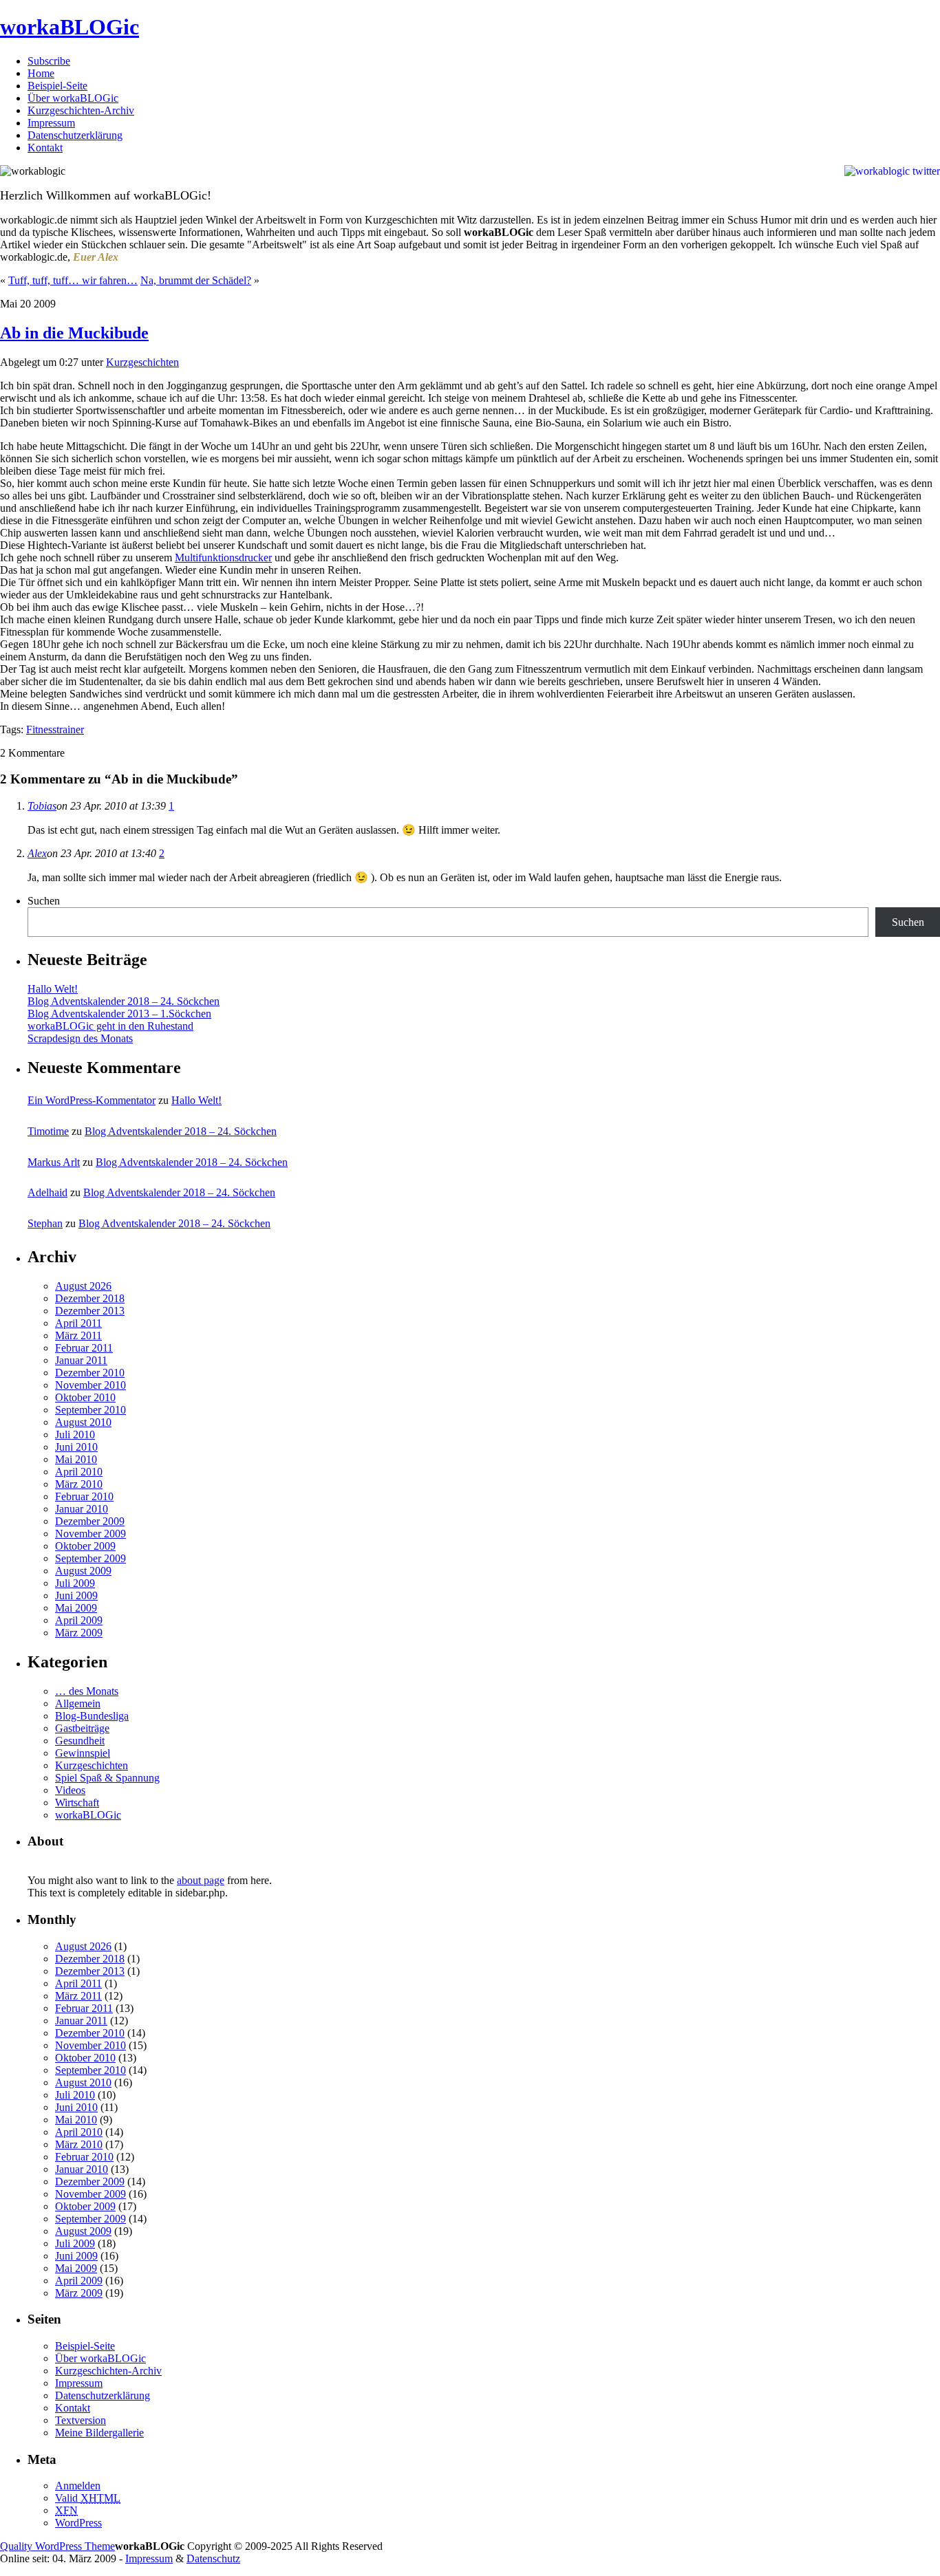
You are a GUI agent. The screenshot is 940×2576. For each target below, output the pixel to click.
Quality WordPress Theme (57, 2546)
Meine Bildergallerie (99, 2433)
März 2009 (79, 1633)
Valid (88, 2498)
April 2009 (79, 1620)
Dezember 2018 (90, 1298)
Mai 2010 (76, 1459)
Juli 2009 (75, 1583)
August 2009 (83, 1571)
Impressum (51, 123)
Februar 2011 (84, 1348)
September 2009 (90, 1558)
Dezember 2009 (90, 1521)
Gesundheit (80, 1741)
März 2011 (78, 1335)
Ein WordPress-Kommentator (92, 1100)
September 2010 (90, 1410)
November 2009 (90, 1534)
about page (201, 1880)
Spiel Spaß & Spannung (107, 1778)
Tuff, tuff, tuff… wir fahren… (73, 280)
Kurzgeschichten (142, 362)
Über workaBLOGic (73, 98)
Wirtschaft (77, 1803)
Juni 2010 (76, 1447)
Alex (37, 853)
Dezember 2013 (90, 1311)
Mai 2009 (76, 1608)
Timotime (48, 1131)
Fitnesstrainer (55, 729)
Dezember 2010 (90, 1373)
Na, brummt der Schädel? (196, 280)
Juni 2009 (76, 1595)
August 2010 (83, 1422)
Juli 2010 (75, 1435)
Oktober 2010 (85, 1397)
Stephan (45, 1223)
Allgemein (78, 1703)
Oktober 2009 (85, 1546)
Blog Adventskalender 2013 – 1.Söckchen (119, 1014)
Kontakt (45, 148)
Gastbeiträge (82, 1728)
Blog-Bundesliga (92, 1716)
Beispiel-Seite (57, 86)
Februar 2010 (84, 1496)
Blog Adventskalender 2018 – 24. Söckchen (124, 1001)
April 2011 (78, 1323)
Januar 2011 (81, 1360)
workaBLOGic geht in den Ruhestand (110, 1026)
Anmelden (78, 2486)
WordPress (78, 2523)
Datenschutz (213, 2558)
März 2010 (79, 1484)
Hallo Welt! (53, 989)
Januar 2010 (82, 1509)
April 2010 (79, 1472)
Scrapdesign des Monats (80, 1038)
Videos (70, 1790)
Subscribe (49, 61)
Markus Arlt (54, 1162)
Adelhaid (47, 1192)
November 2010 (90, 1385)
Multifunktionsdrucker (223, 558)
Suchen (44, 901)
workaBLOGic (70, 27)
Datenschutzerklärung (75, 135)
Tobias (42, 806)
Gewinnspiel (83, 1753)
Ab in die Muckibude (74, 333)
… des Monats (87, 1691)
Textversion (81, 2420)
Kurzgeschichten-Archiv (81, 110)
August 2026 (83, 1286)
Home (41, 73)
